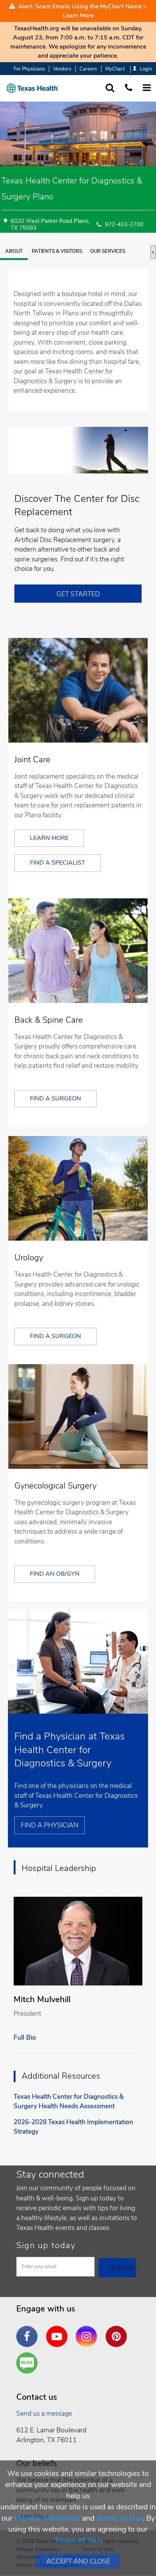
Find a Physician (50, 1825)
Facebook (29, 2331)
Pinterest (118, 2331)
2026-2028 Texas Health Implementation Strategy (73, 2127)
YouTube (59, 2331)
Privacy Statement (47, 2518)
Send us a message (44, 2413)
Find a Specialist (58, 863)
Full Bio (25, 2037)
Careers (88, 69)
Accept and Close (78, 2561)
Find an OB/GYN (55, 1574)
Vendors (62, 69)
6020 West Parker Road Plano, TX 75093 (50, 225)
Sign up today (46, 2245)
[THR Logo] (33, 88)
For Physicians (29, 69)
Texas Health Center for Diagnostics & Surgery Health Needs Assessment (69, 2102)
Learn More (78, 16)
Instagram (88, 2331)
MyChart (115, 69)
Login (146, 69)
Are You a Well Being (29, 2363)
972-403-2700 (124, 225)
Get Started (78, 594)
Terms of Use (119, 2518)
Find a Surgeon (55, 1098)
